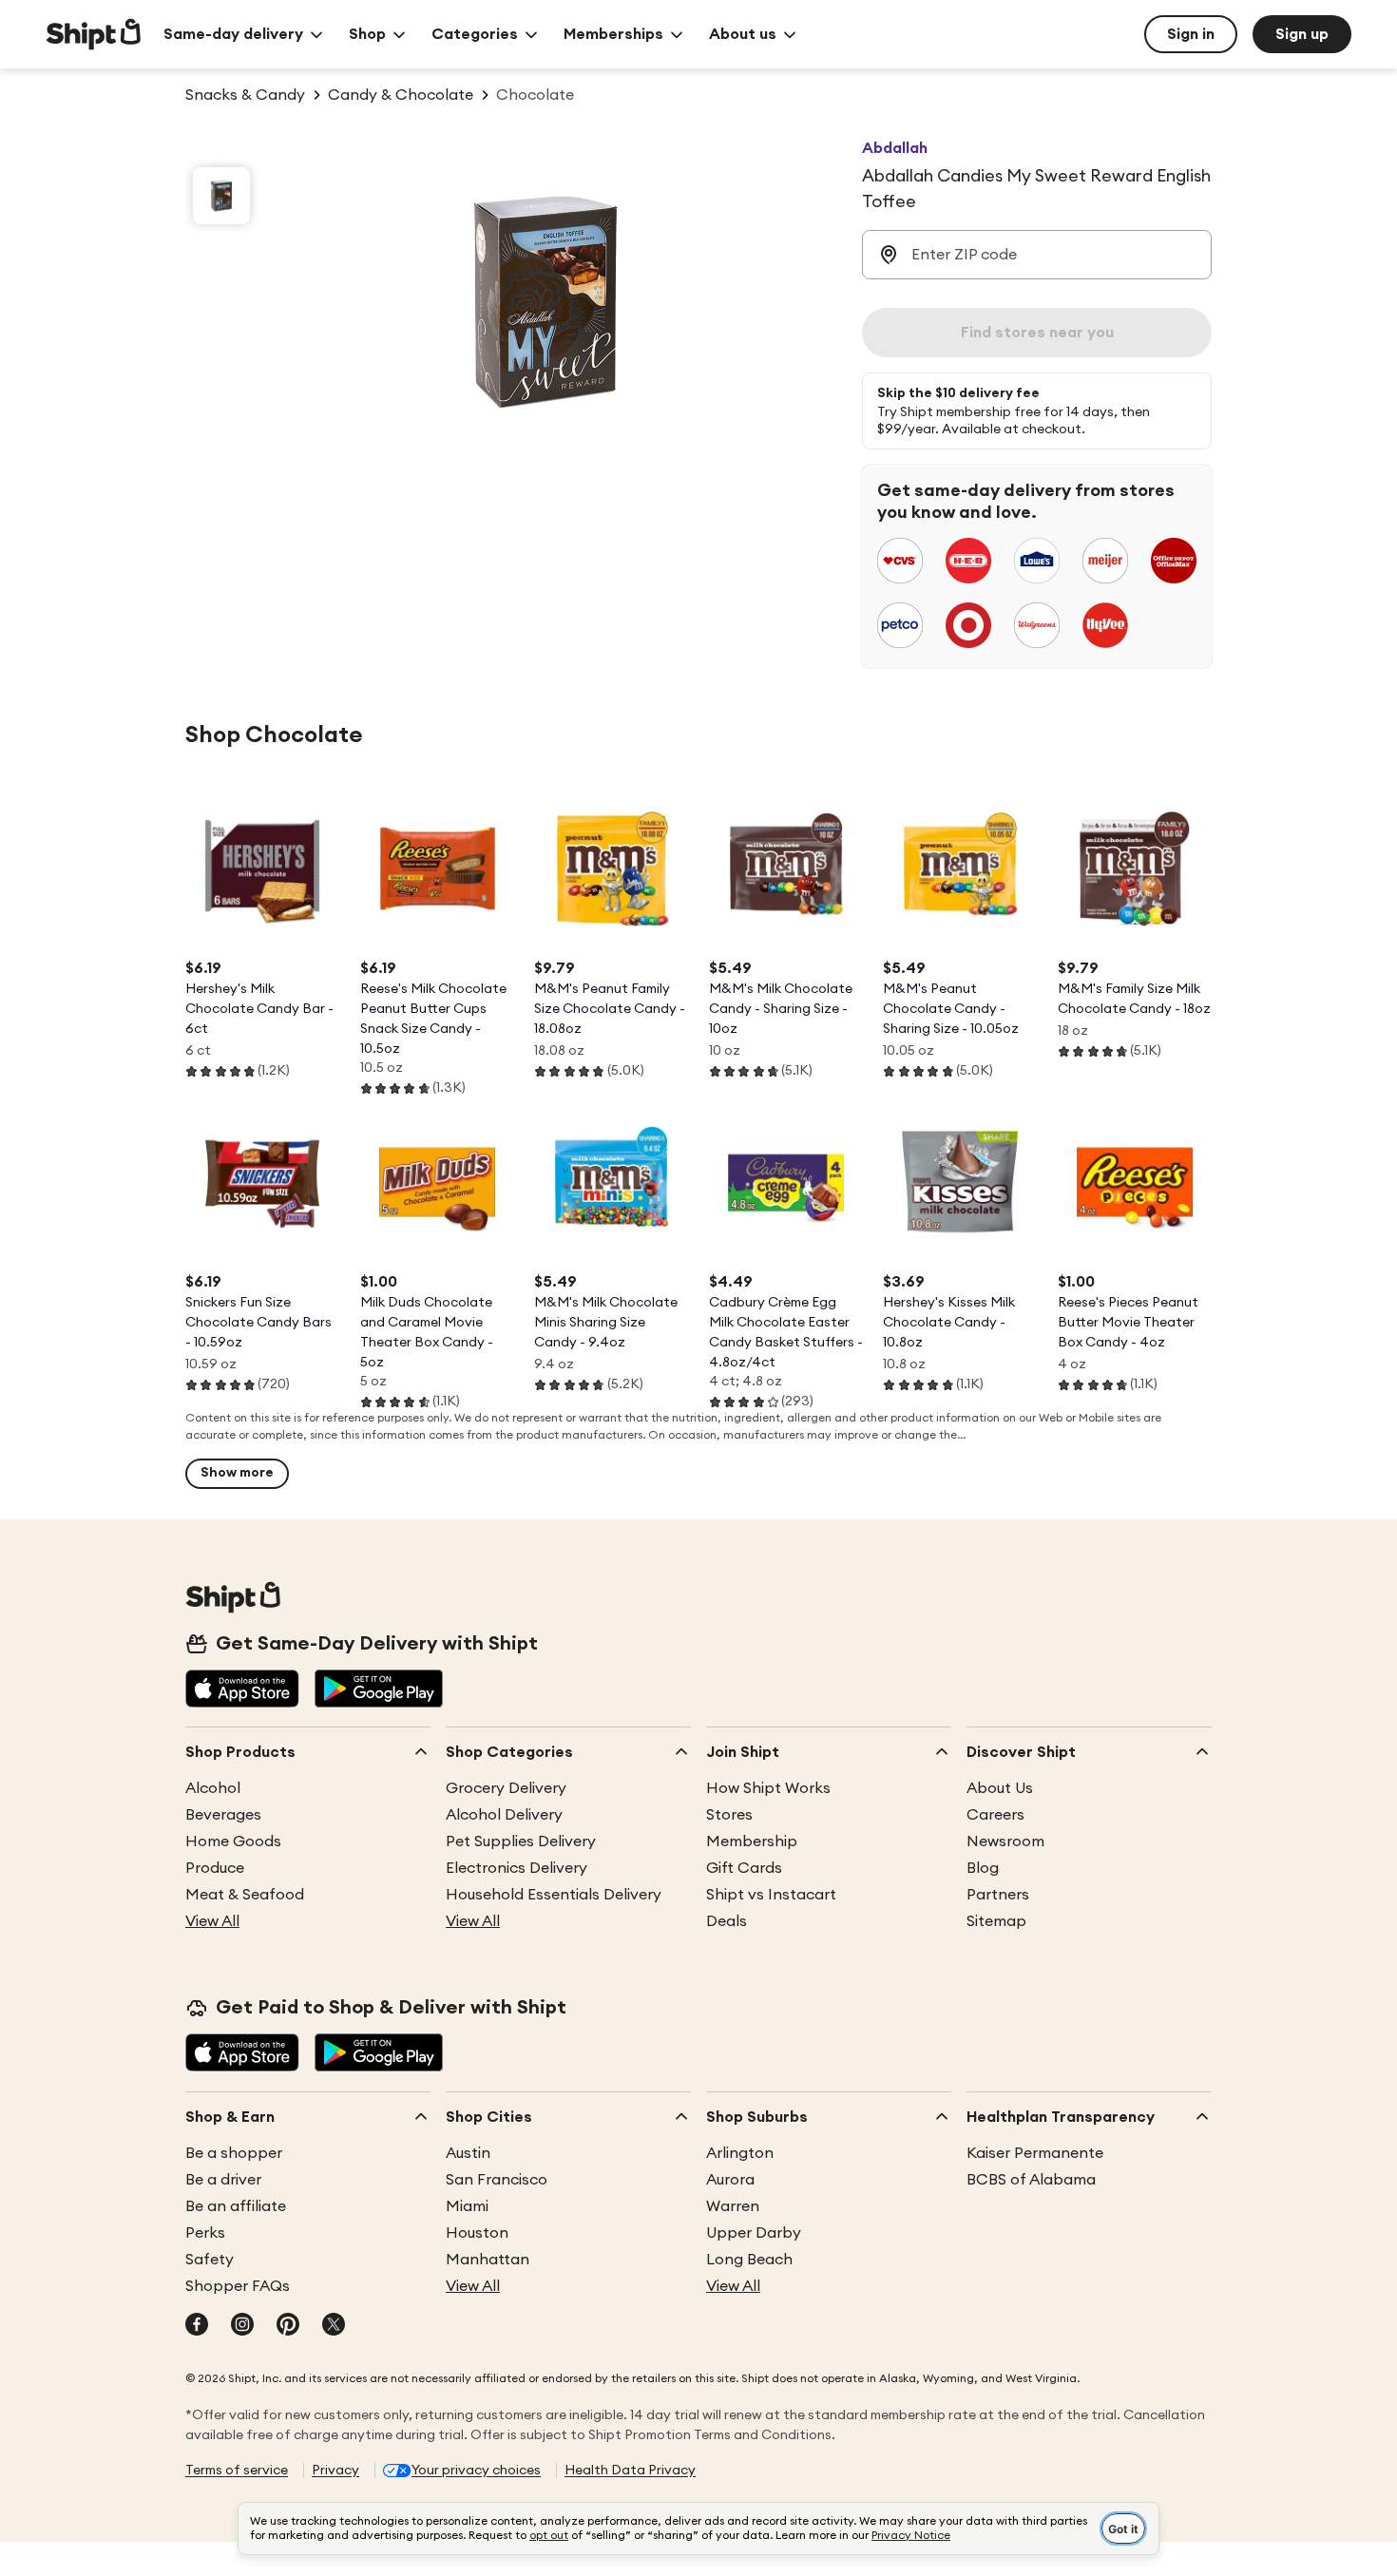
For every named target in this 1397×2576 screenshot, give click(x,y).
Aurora (730, 2180)
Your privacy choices (476, 2471)
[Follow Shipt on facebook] (197, 2326)
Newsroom (1005, 1841)
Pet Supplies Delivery (521, 1841)
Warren (733, 2206)
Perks (205, 2233)
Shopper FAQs (238, 2286)
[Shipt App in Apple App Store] (242, 1690)
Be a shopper (234, 2153)
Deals (727, 1921)
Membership (752, 1841)
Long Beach (749, 2260)
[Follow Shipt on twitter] (334, 2326)
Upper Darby (754, 2233)
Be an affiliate (236, 2206)
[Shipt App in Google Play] (379, 1690)
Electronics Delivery (517, 1868)
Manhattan (488, 2260)
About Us (1000, 1788)
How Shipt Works (768, 1788)
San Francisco (497, 2180)
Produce (215, 1868)
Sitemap (996, 1921)
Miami (467, 2206)
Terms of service (237, 2471)
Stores (729, 1815)
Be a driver (223, 2180)
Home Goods (233, 1841)
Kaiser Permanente (1035, 2153)
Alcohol (213, 1788)
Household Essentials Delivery (554, 1895)
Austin (468, 2153)
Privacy (335, 2471)
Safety (210, 2260)
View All (212, 1921)
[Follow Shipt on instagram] (242, 2326)
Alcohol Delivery (504, 1815)
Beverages (223, 1815)
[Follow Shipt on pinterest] (288, 2326)
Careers (995, 1815)
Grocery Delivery (506, 1788)
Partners (998, 1895)
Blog (983, 1868)
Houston (477, 2233)
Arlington (740, 2153)
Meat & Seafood (245, 1895)
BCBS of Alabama (1031, 2180)
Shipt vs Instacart (771, 1895)
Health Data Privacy (630, 2471)
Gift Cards (744, 1868)
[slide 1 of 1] (221, 196)
